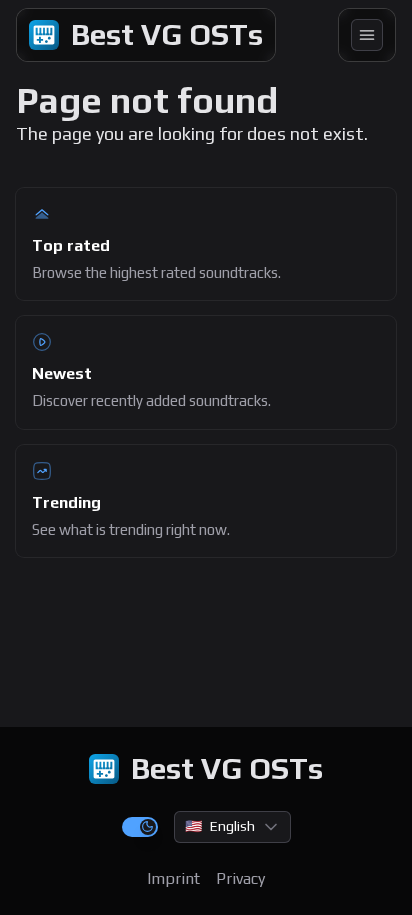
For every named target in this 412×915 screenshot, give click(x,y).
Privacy (240, 878)
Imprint (173, 878)
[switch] (140, 827)
